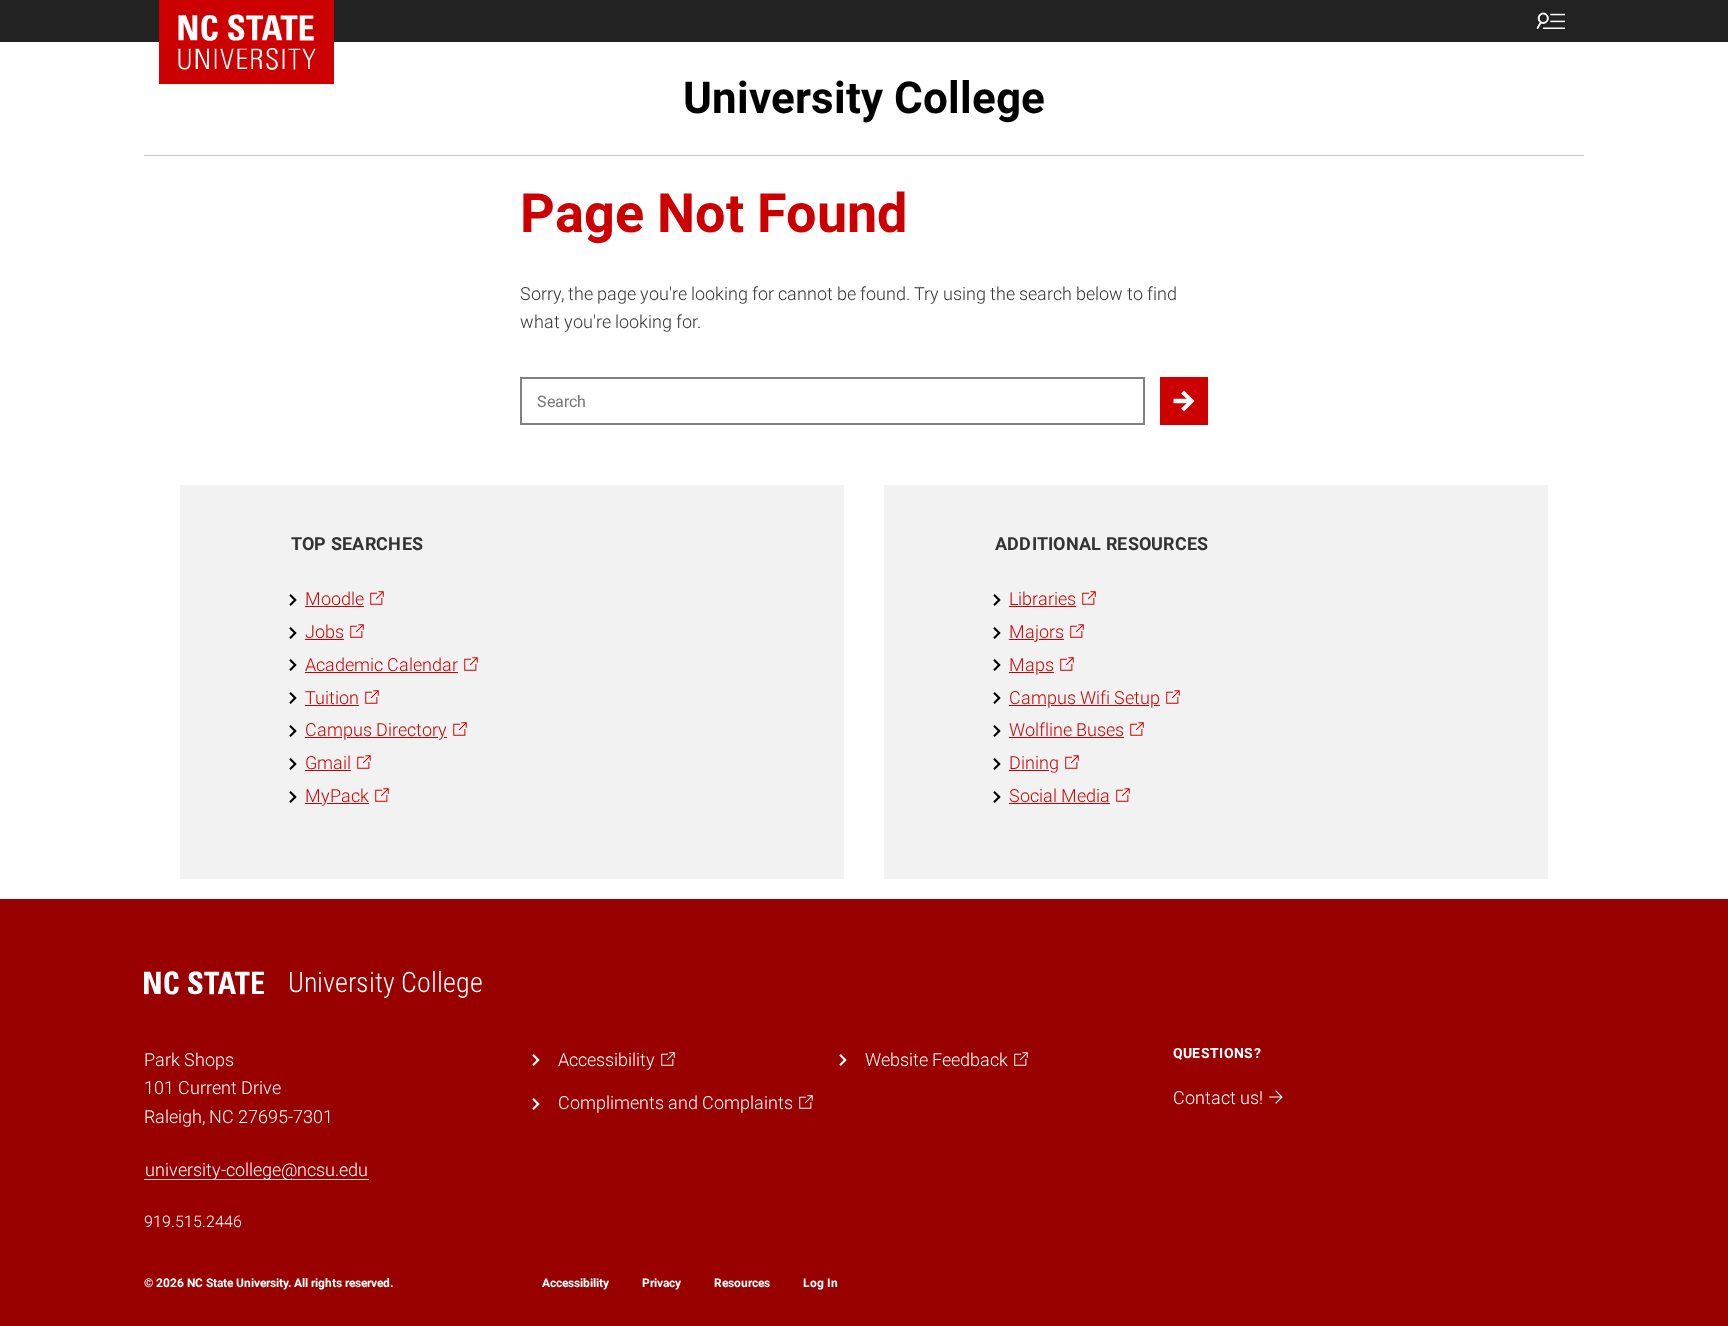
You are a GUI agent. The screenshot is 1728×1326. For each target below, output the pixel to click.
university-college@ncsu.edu (256, 1169)
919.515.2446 (193, 1221)
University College (864, 98)
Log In (820, 1283)
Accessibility (575, 1283)
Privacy (661, 1283)
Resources (742, 1283)
